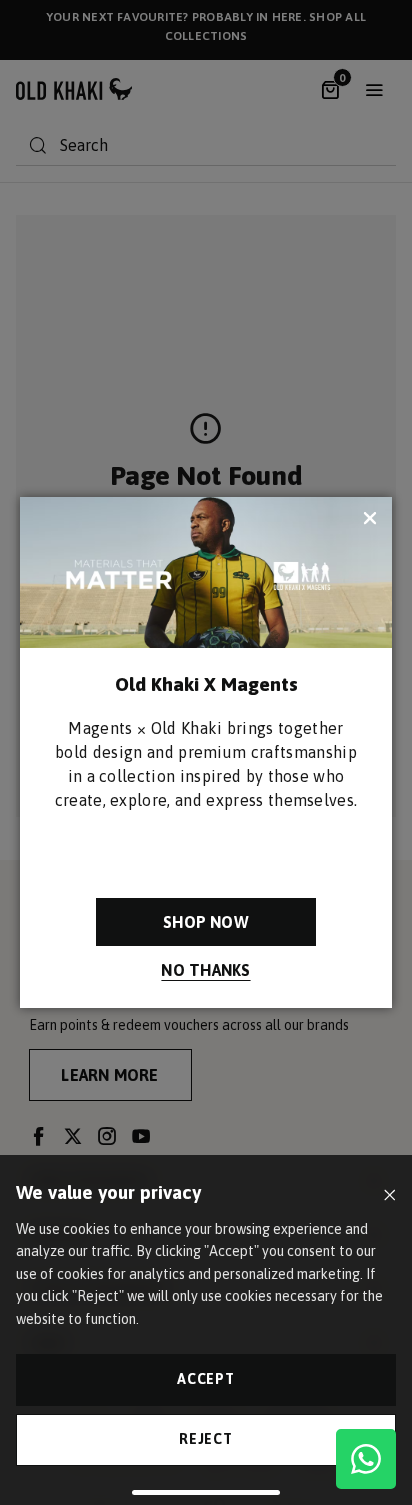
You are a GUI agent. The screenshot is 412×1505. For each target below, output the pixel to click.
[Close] (389, 1195)
